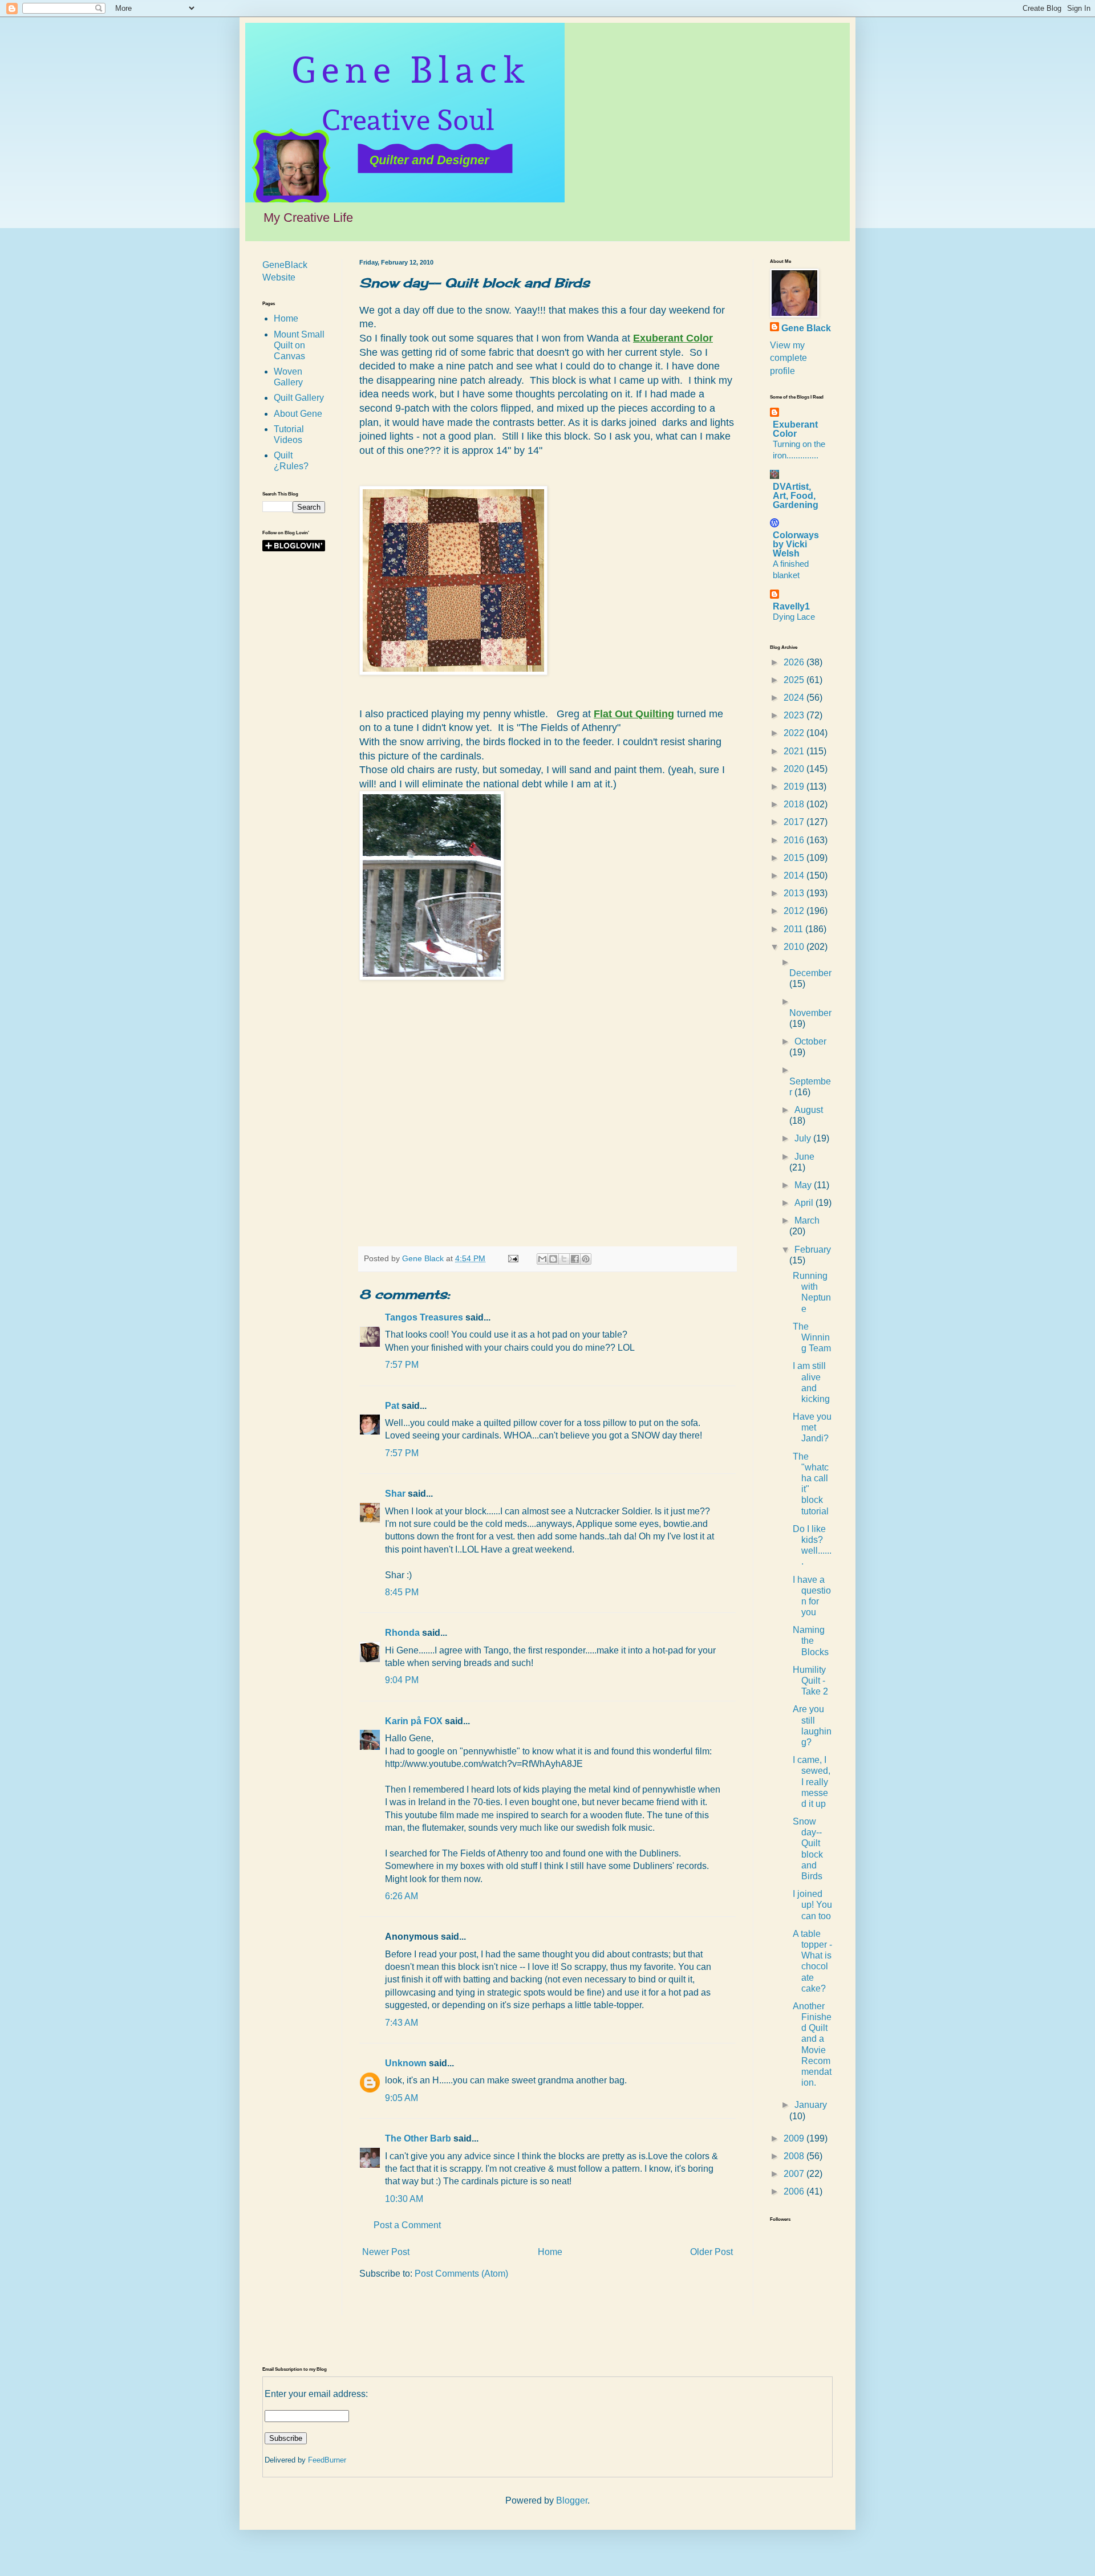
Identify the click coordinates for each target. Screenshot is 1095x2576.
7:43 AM (401, 2023)
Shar (395, 1494)
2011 (794, 929)
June (804, 1157)
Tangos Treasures (424, 1317)
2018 (795, 804)
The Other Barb (418, 2138)
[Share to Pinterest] (586, 1259)
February (813, 1250)
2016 (795, 840)
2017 (795, 822)
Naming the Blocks (811, 1641)
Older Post (711, 2252)
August (809, 1110)
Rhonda (402, 1633)
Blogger (572, 2500)
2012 (795, 911)
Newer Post (386, 2252)
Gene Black (806, 328)
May (804, 1185)
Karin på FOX (414, 1721)
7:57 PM (402, 1365)
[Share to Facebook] (575, 1259)
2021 (795, 751)
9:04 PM (402, 1680)
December (810, 973)
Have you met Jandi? (812, 1427)
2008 (795, 2156)
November (810, 1013)
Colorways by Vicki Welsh (796, 544)
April (805, 1203)
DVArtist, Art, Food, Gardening (796, 496)
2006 (795, 2191)
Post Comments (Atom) (461, 2274)
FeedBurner (327, 2460)
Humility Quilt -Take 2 (810, 1681)
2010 (795, 947)
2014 (795, 875)
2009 (795, 2138)
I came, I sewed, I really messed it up (812, 1782)
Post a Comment (407, 2225)
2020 (795, 769)
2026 (795, 662)
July (804, 1138)
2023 (795, 715)
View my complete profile (788, 358)
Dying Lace (794, 617)
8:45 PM (402, 1592)
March (807, 1220)
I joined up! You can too (812, 1905)
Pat (392, 1406)
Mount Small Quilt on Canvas (299, 345)
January (811, 2105)
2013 (795, 893)
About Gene (298, 414)
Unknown (406, 2063)
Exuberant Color (795, 429)
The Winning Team (812, 1337)
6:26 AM (401, 1896)
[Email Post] (512, 1258)
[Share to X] (564, 1259)
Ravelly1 (791, 606)
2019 (795, 787)
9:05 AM (401, 2098)
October (810, 1041)
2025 (795, 680)
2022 (795, 733)
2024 (795, 698)
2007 (795, 2174)
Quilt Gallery (299, 398)
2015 (795, 858)
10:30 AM (404, 2199)
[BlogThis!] (553, 1259)
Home (550, 2252)
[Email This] (542, 1259)
